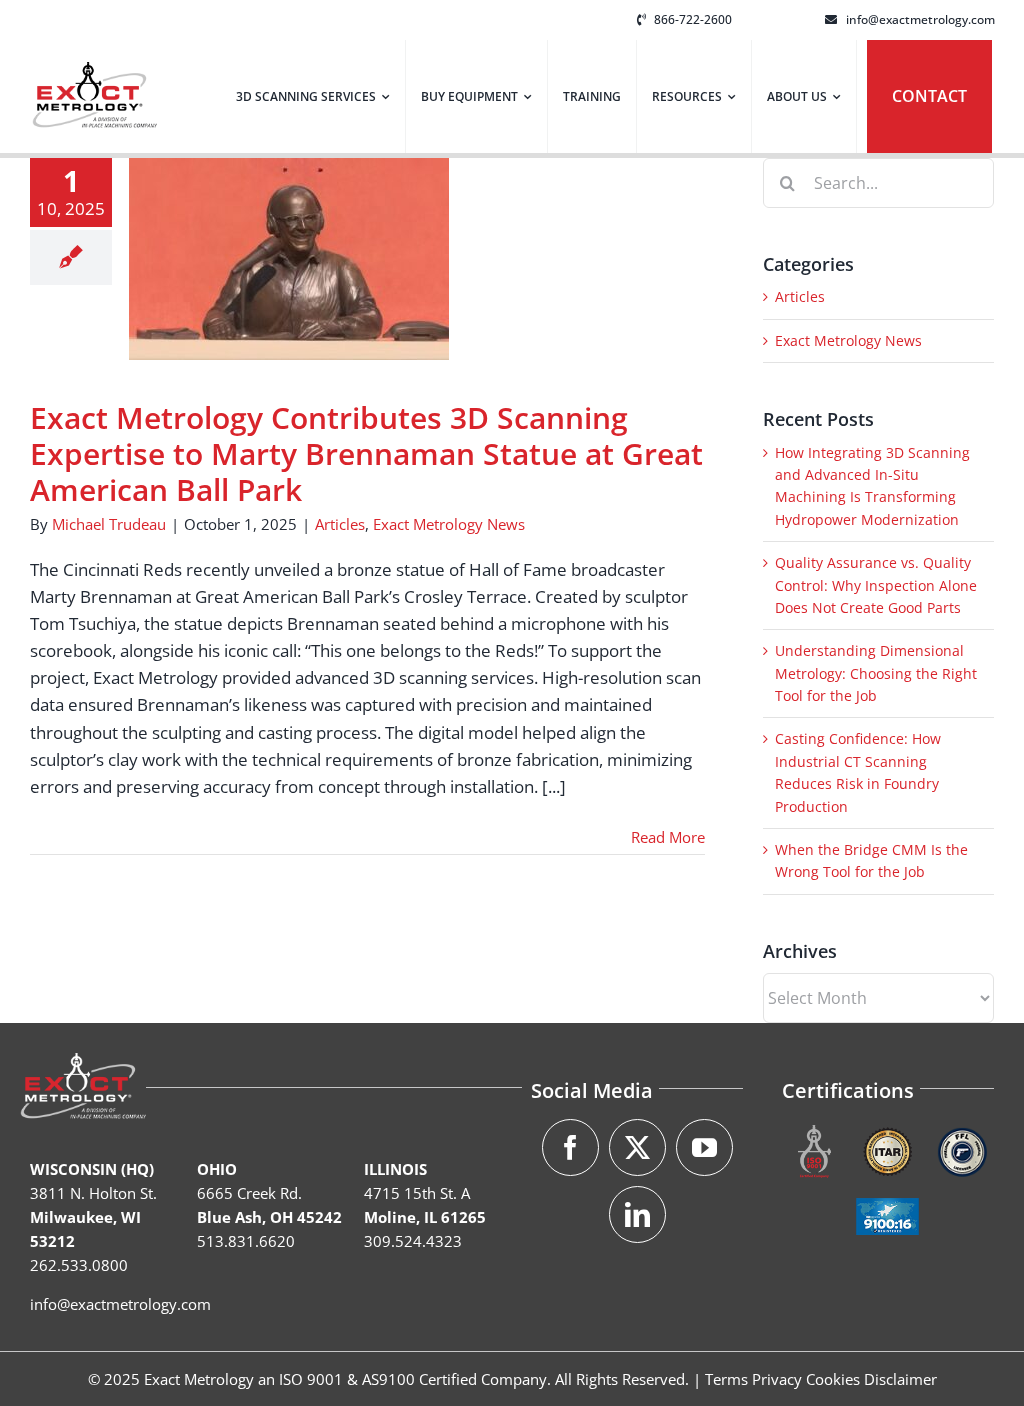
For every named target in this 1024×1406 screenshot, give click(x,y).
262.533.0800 (79, 1265)
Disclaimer (900, 1379)
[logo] (94, 70)
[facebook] (570, 1147)
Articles (340, 524)
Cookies (833, 1379)
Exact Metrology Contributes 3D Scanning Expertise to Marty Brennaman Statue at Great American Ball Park (366, 453)
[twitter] (637, 1147)
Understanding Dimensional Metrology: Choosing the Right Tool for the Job (876, 673)
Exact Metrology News (449, 524)
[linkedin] (637, 1214)
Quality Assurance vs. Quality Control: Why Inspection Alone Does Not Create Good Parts (876, 585)
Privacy (777, 1379)
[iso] (814, 1127)
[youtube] (704, 1147)
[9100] (887, 1192)
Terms (726, 1379)
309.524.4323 (413, 1241)
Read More (668, 837)
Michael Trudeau (109, 524)
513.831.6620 (246, 1241)
